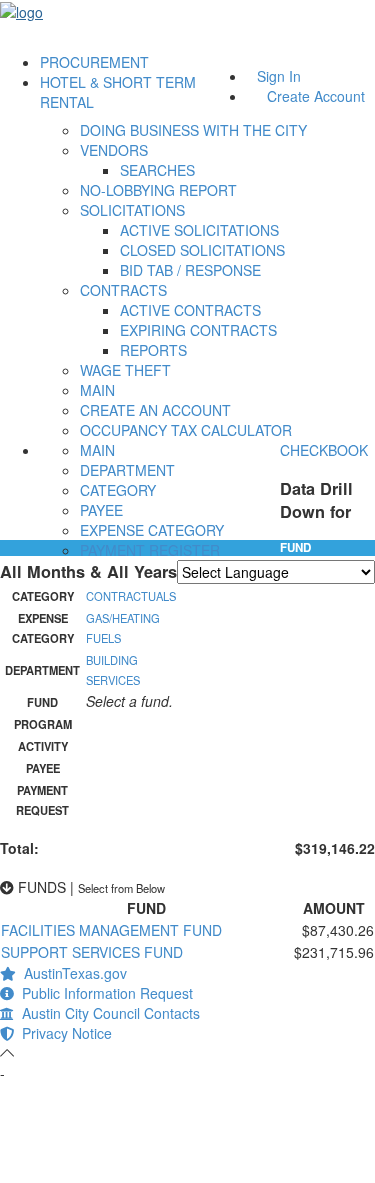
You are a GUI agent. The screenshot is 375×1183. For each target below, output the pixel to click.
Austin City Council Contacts (107, 1013)
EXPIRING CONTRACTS (198, 330)
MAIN (97, 390)
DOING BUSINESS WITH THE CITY (193, 130)
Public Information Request (103, 993)
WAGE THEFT (125, 370)
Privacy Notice (63, 1033)
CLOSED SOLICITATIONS (202, 250)
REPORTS (153, 350)
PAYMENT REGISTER (150, 550)
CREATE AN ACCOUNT (155, 410)
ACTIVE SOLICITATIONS (199, 230)
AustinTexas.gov (71, 973)
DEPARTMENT (127, 470)
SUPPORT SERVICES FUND (92, 952)
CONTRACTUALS (131, 596)
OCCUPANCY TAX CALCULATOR (186, 430)
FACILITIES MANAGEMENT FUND (111, 930)
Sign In (279, 76)
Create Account (316, 96)
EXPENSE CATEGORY (152, 530)
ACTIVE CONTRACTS (190, 310)
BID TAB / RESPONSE (190, 270)
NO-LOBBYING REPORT (158, 190)
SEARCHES (157, 170)
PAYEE (101, 510)
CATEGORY (118, 490)
